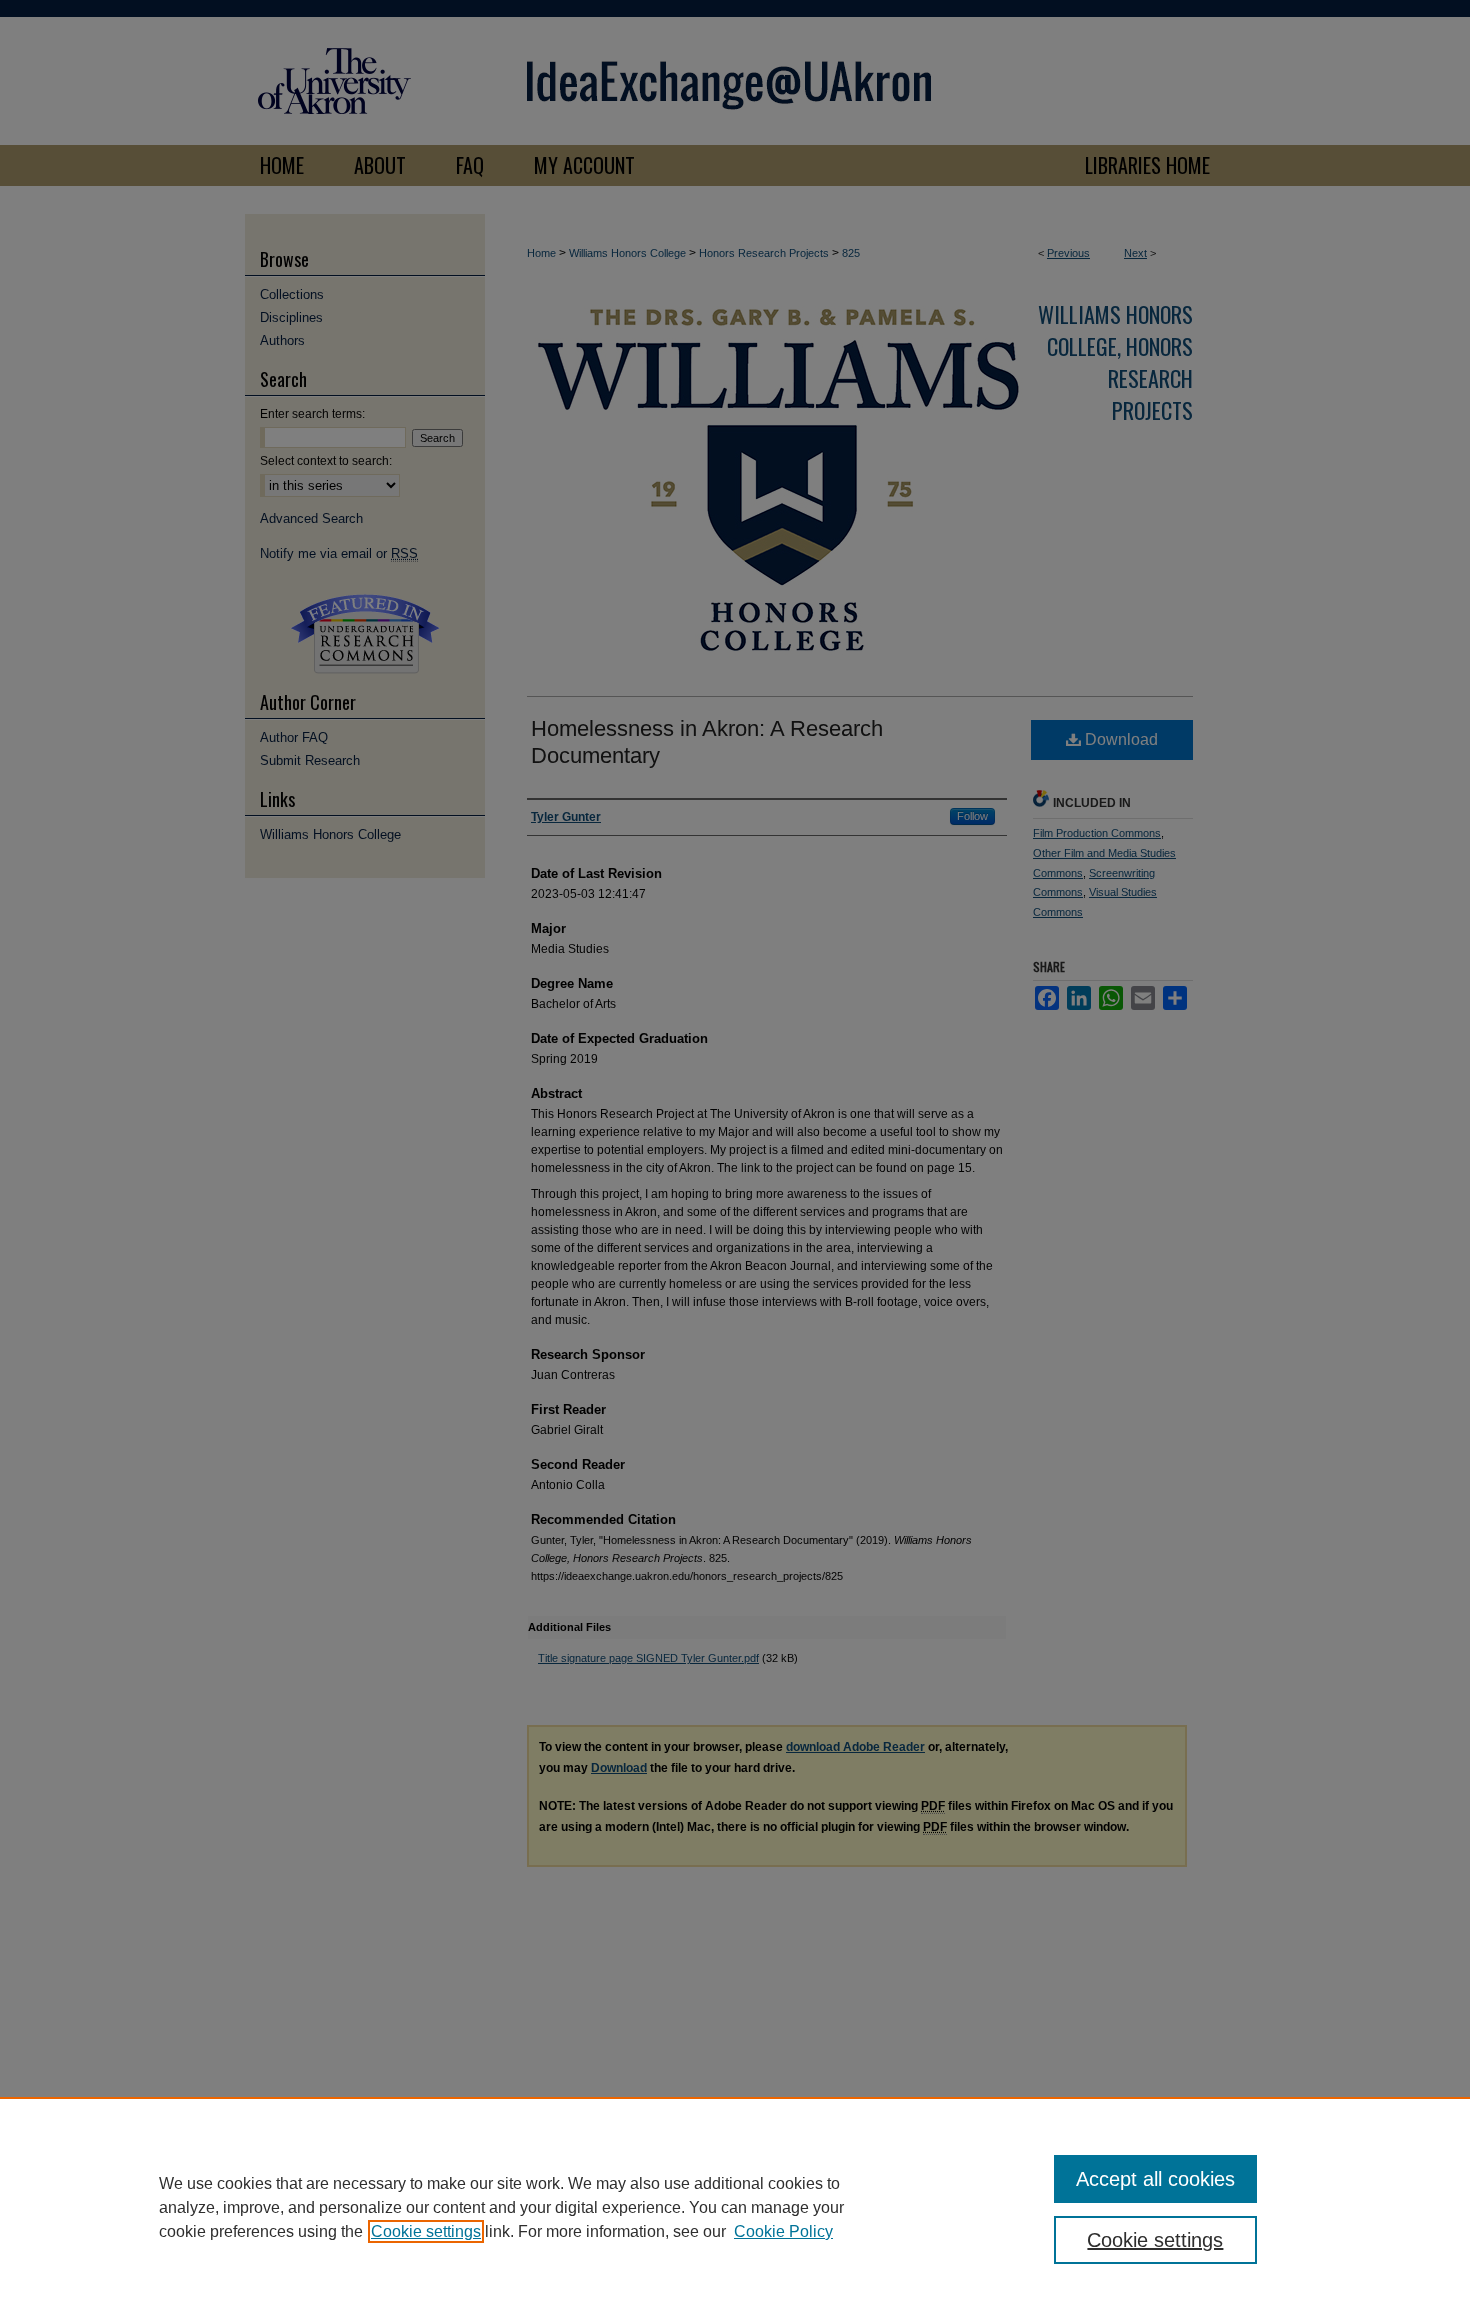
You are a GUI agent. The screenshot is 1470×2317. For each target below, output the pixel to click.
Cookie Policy (783, 2231)
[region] (735, 2207)
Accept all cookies (1155, 2179)
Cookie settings (426, 2231)
